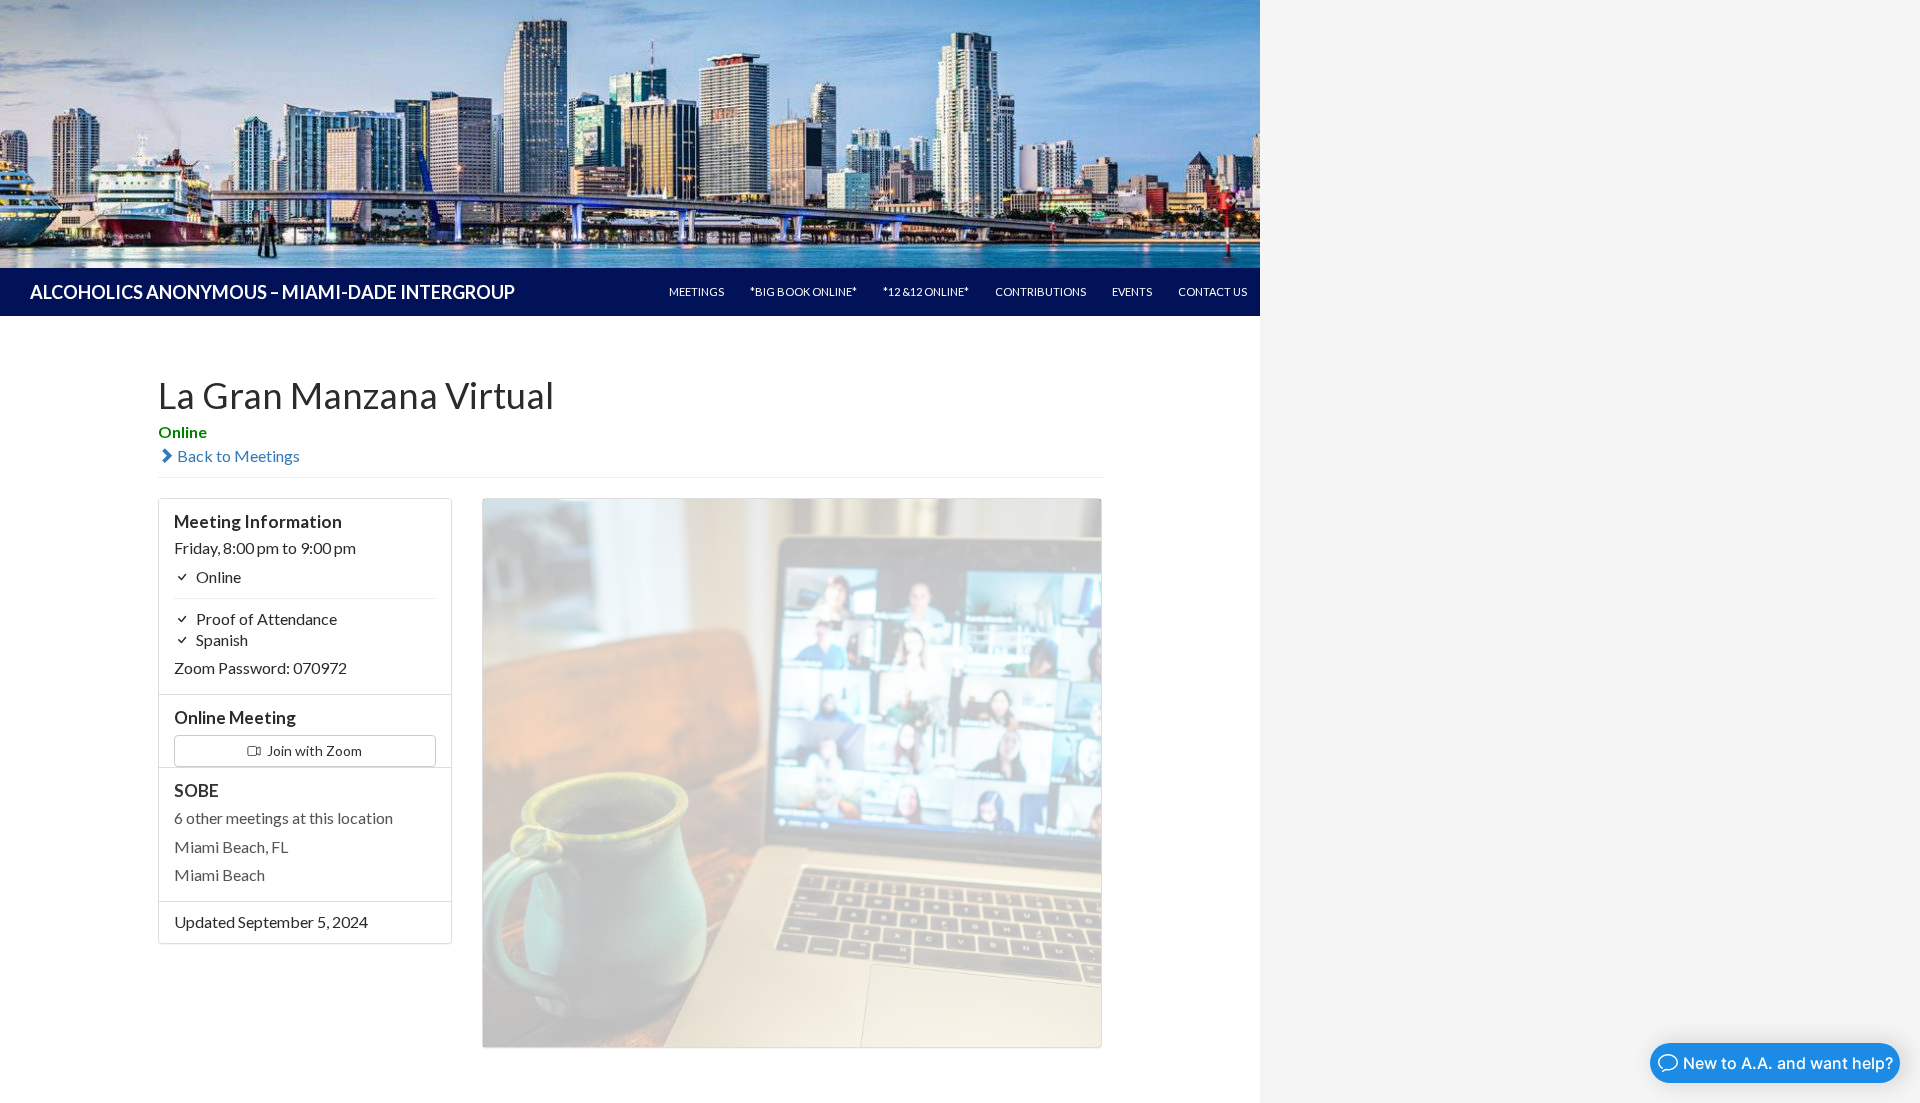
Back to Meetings (237, 455)
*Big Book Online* (803, 291)
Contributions (1040, 291)
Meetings (696, 291)
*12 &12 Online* (926, 291)
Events (1132, 291)
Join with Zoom (313, 750)
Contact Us (1212, 291)
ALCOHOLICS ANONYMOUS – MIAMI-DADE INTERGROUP (272, 292)
